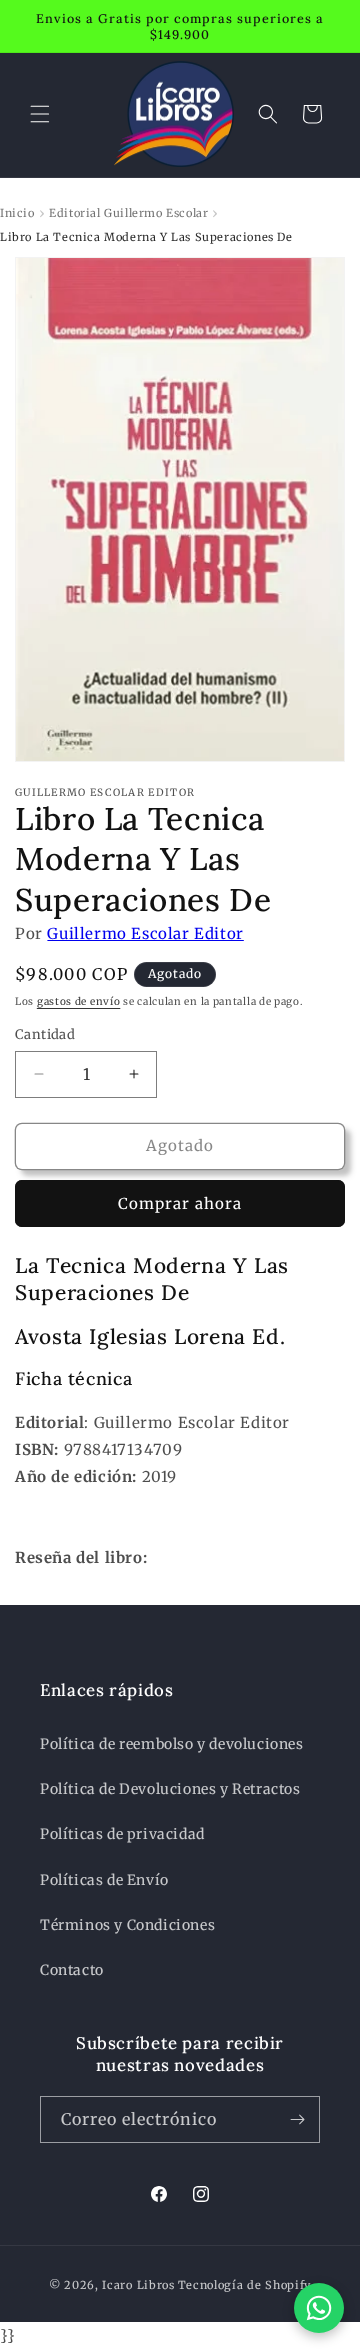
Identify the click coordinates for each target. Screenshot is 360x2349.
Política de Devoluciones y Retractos (170, 1789)
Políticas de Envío (104, 1880)
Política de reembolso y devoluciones (172, 1744)
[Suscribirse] (297, 2119)
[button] (40, 114)
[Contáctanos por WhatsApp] (319, 2308)
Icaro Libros (138, 2285)
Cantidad (45, 1034)
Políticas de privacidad (122, 1834)
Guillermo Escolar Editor (145, 933)
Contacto (72, 1970)
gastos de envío (79, 1001)
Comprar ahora (180, 1203)
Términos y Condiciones (127, 1925)
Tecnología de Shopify (245, 2285)
